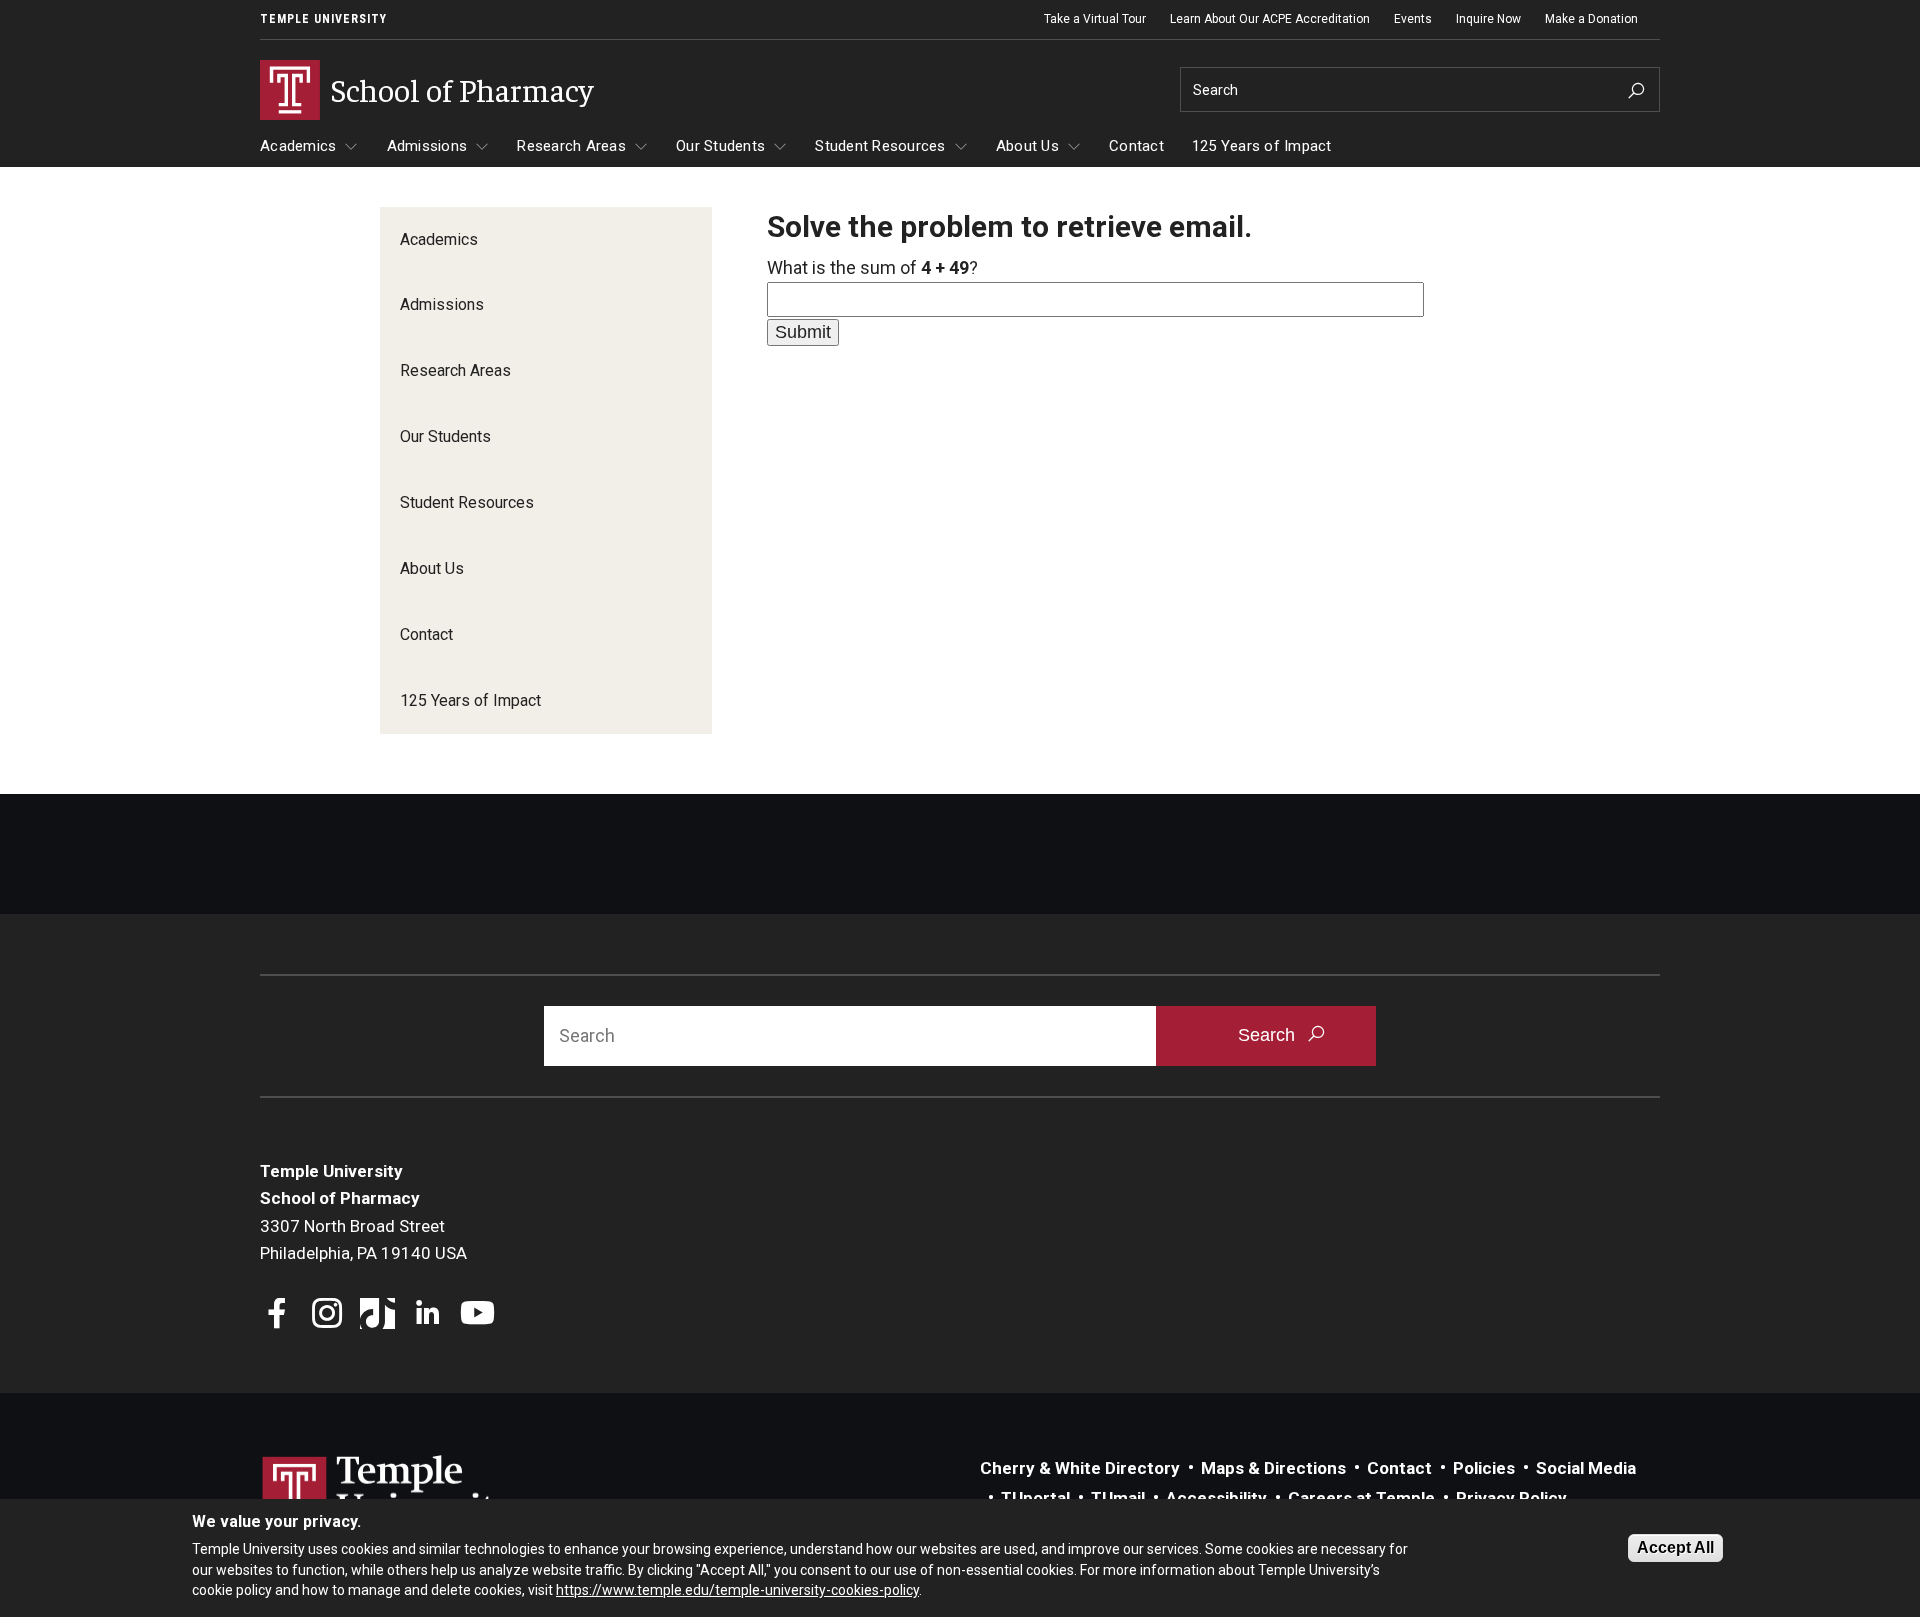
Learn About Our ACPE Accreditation (1270, 19)
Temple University (323, 19)
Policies (1484, 1468)
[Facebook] (277, 1315)
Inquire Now (1488, 19)
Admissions (427, 146)
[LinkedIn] (427, 1315)
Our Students (720, 146)
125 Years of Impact (1262, 146)
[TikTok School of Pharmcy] (377, 1315)
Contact (1136, 146)
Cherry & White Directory (1080, 1468)
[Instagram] (327, 1315)
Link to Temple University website (390, 1493)
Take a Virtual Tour (1095, 19)
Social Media (1586, 1468)
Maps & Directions (1273, 1468)
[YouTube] (477, 1315)
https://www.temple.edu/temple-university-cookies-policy (737, 1590)
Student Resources (880, 146)
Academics (298, 146)
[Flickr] (527, 1315)
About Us (1027, 146)
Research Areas (571, 146)
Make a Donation (1591, 19)
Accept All (1675, 1547)
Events (1413, 19)
